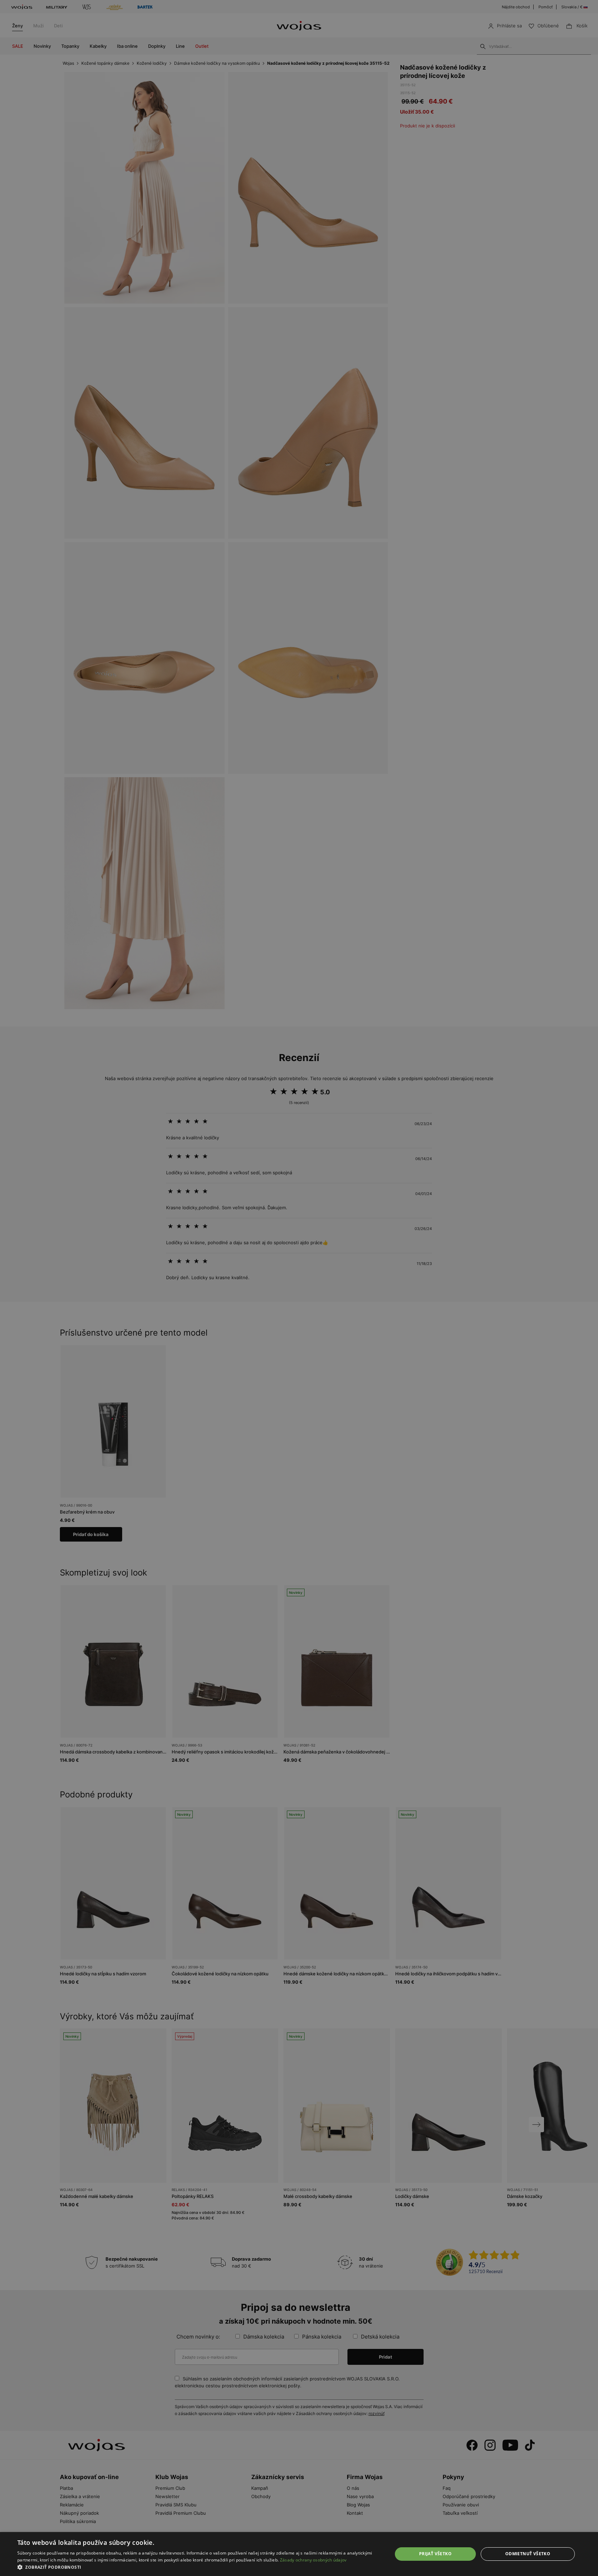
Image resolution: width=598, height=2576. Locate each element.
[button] (199, 2567)
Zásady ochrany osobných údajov (313, 2560)
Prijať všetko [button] (435, 2554)
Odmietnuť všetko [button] (528, 2554)
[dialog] (299, 1288)
